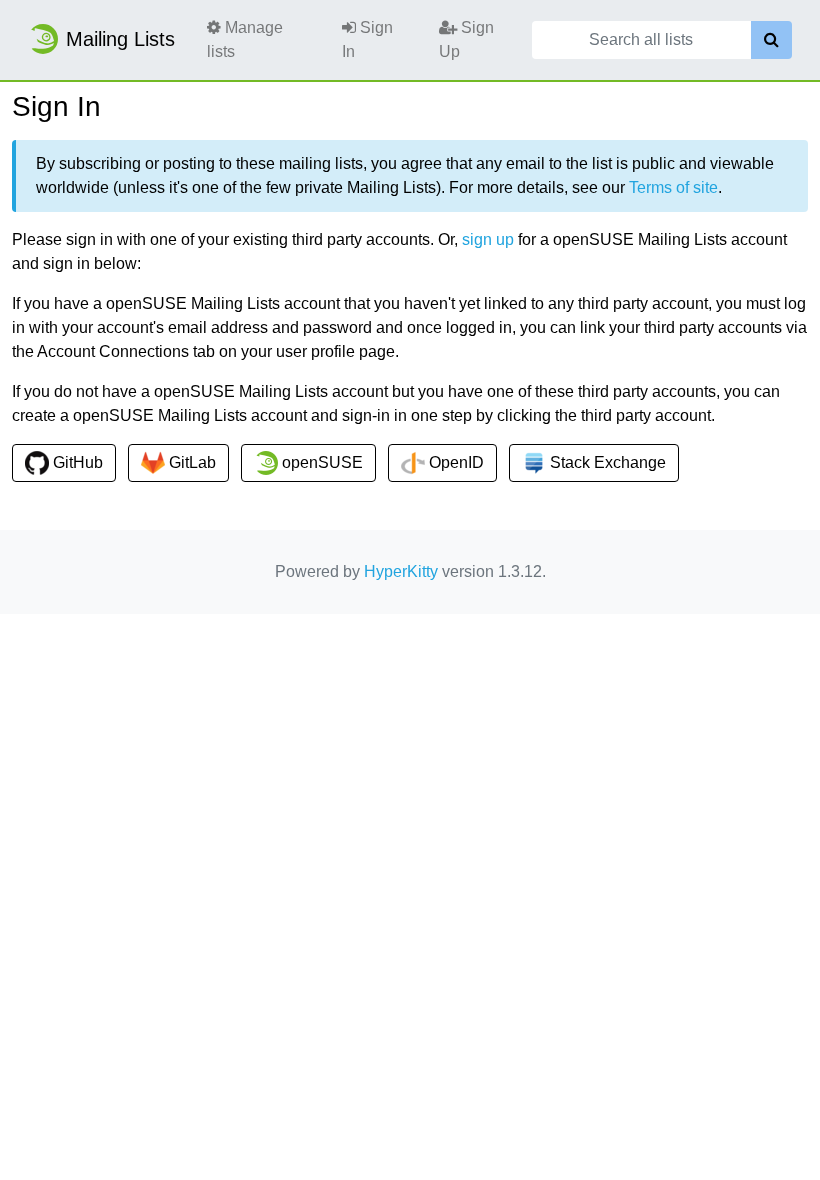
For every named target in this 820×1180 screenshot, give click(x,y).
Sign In (367, 39)
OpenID (454, 462)
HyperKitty (401, 571)
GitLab (190, 462)
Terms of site (673, 187)
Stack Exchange (606, 462)
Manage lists (245, 39)
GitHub (76, 462)
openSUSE (320, 462)
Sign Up (466, 39)
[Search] (771, 40)
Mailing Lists (120, 39)
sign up (488, 239)
